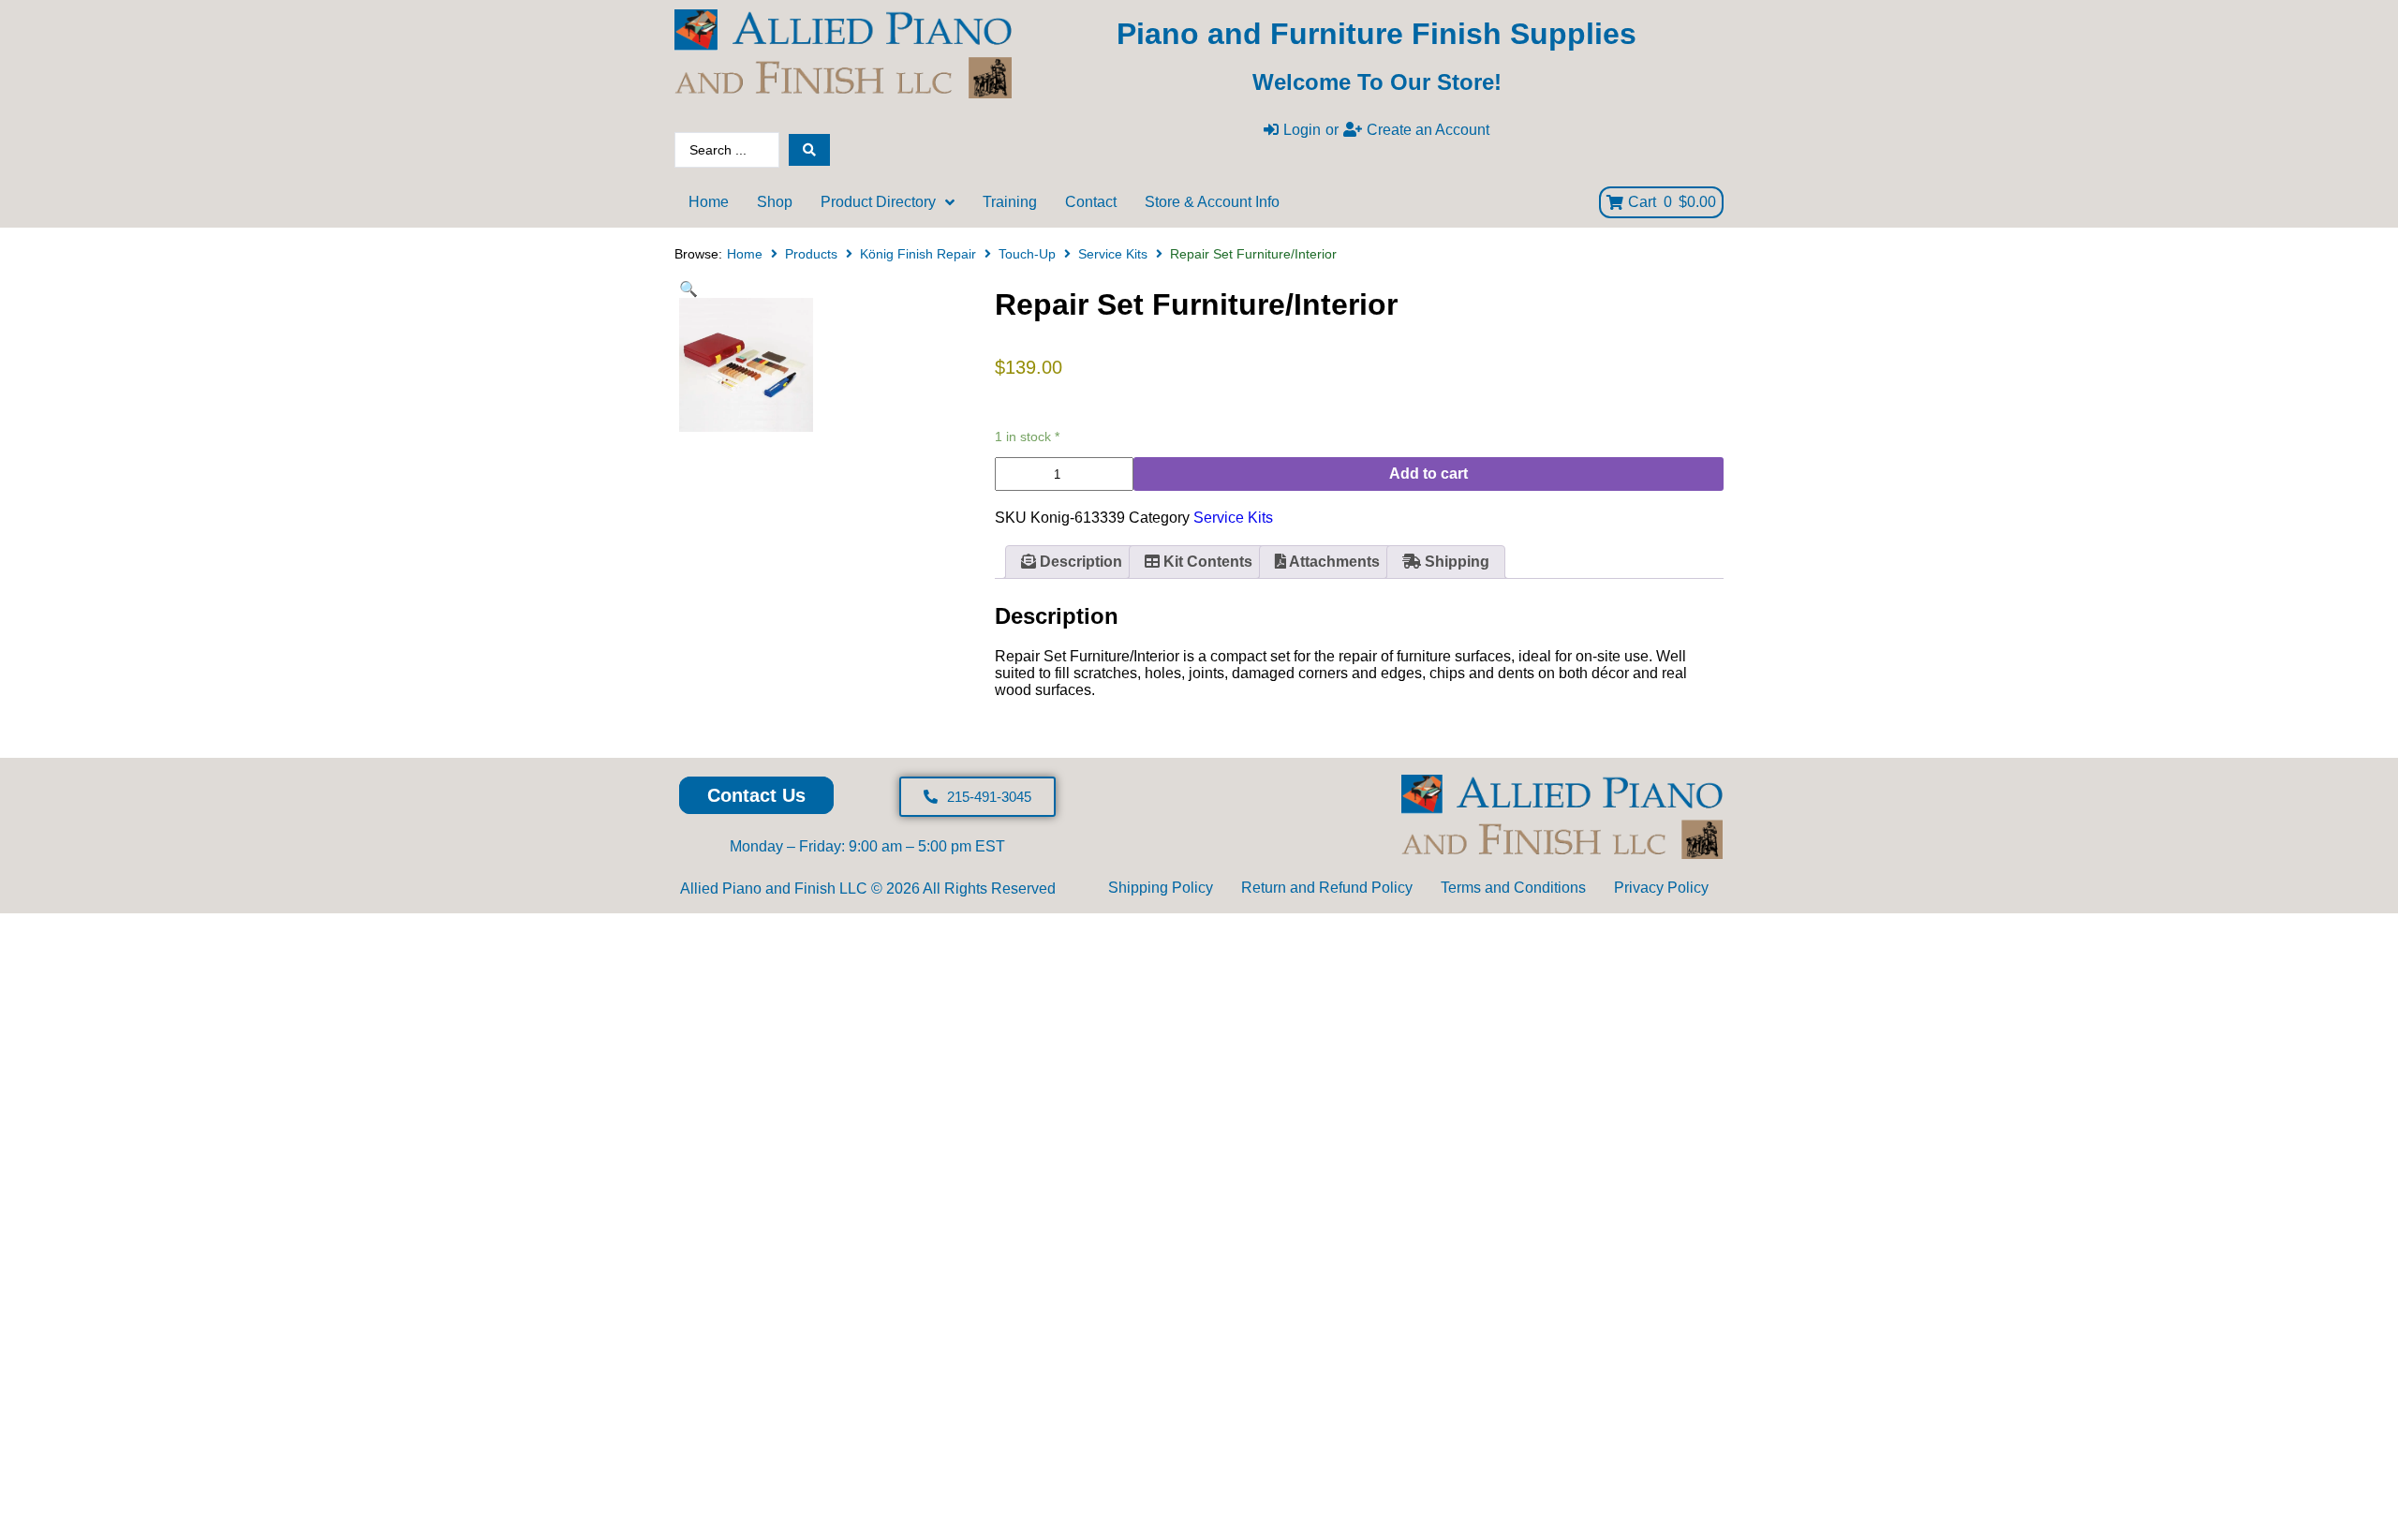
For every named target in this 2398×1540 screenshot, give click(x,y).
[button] (688, 289)
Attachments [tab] (1333, 562)
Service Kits (1113, 254)
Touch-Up (1027, 254)
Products (811, 254)
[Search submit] (809, 150)
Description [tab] (1079, 562)
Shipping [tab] (1455, 562)
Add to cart (1428, 474)
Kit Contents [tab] (1206, 562)
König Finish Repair (918, 254)
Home (745, 254)
